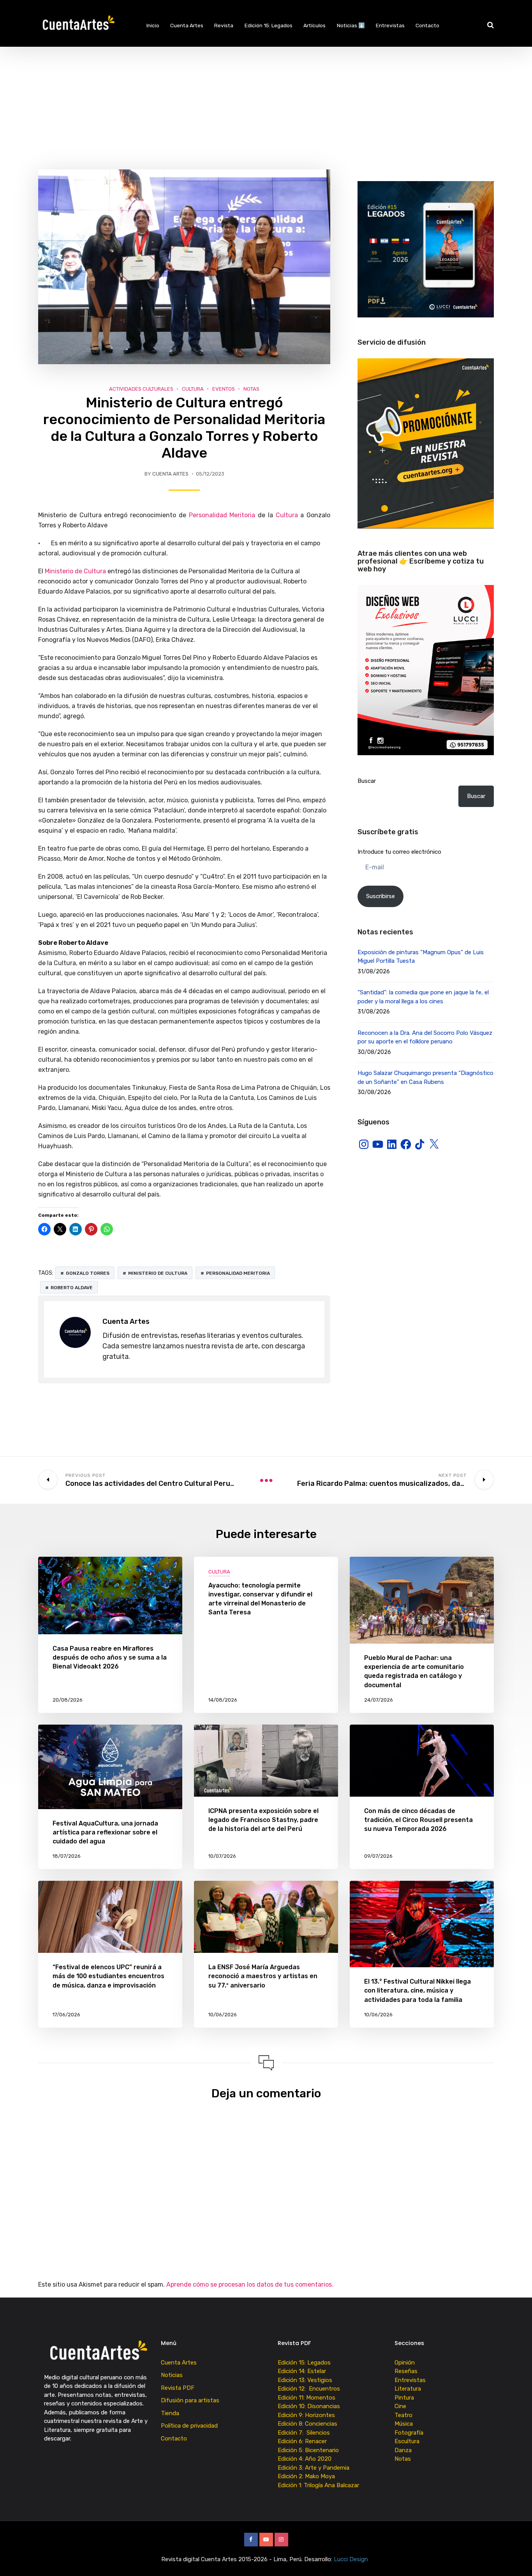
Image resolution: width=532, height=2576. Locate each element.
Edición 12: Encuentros (309, 2389)
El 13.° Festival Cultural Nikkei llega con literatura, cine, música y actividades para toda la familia (417, 1990)
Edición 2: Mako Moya (308, 2476)
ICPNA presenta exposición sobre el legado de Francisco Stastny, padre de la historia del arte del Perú (263, 1820)
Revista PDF (178, 2388)
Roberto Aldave (72, 1288)
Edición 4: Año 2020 (305, 2459)
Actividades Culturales (141, 389)
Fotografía (409, 2433)
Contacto (427, 25)
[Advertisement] (266, 105)
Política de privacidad (189, 2426)
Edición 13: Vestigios (305, 2380)
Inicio (153, 25)
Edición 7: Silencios (305, 2433)
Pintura (404, 2398)
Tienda (170, 2413)
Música (404, 2424)
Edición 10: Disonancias (309, 2406)
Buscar (367, 781)
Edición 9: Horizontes (306, 2415)
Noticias (172, 2375)
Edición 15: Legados (269, 25)
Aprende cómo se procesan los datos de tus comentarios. (250, 2284)
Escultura (407, 2441)
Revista (224, 25)
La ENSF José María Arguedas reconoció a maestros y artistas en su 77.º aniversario (263, 1976)
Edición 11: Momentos (307, 2398)
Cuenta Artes (187, 25)
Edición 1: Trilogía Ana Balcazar (319, 2485)
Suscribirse (381, 896)
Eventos (224, 389)
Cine (400, 2406)
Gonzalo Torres (88, 1273)
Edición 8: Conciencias (308, 2424)
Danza (403, 2450)
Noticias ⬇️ (351, 25)
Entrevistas (390, 25)
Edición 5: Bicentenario (309, 2450)
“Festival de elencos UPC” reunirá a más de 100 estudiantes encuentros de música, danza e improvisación (108, 1976)
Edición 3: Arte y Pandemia (314, 2468)
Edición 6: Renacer (304, 2441)
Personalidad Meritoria (222, 515)
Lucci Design (352, 2559)
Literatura (408, 2389)
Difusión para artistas (190, 2400)
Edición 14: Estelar (302, 2371)
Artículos (314, 25)
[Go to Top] (516, 2558)
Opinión (405, 2363)
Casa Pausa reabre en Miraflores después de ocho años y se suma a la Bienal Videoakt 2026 (110, 1657)
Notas (251, 389)
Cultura (193, 389)
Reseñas (406, 2371)
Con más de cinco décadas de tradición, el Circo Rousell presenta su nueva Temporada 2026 (418, 1820)
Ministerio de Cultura (75, 571)
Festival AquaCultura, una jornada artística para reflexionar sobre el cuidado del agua (105, 1832)
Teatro (403, 2415)
